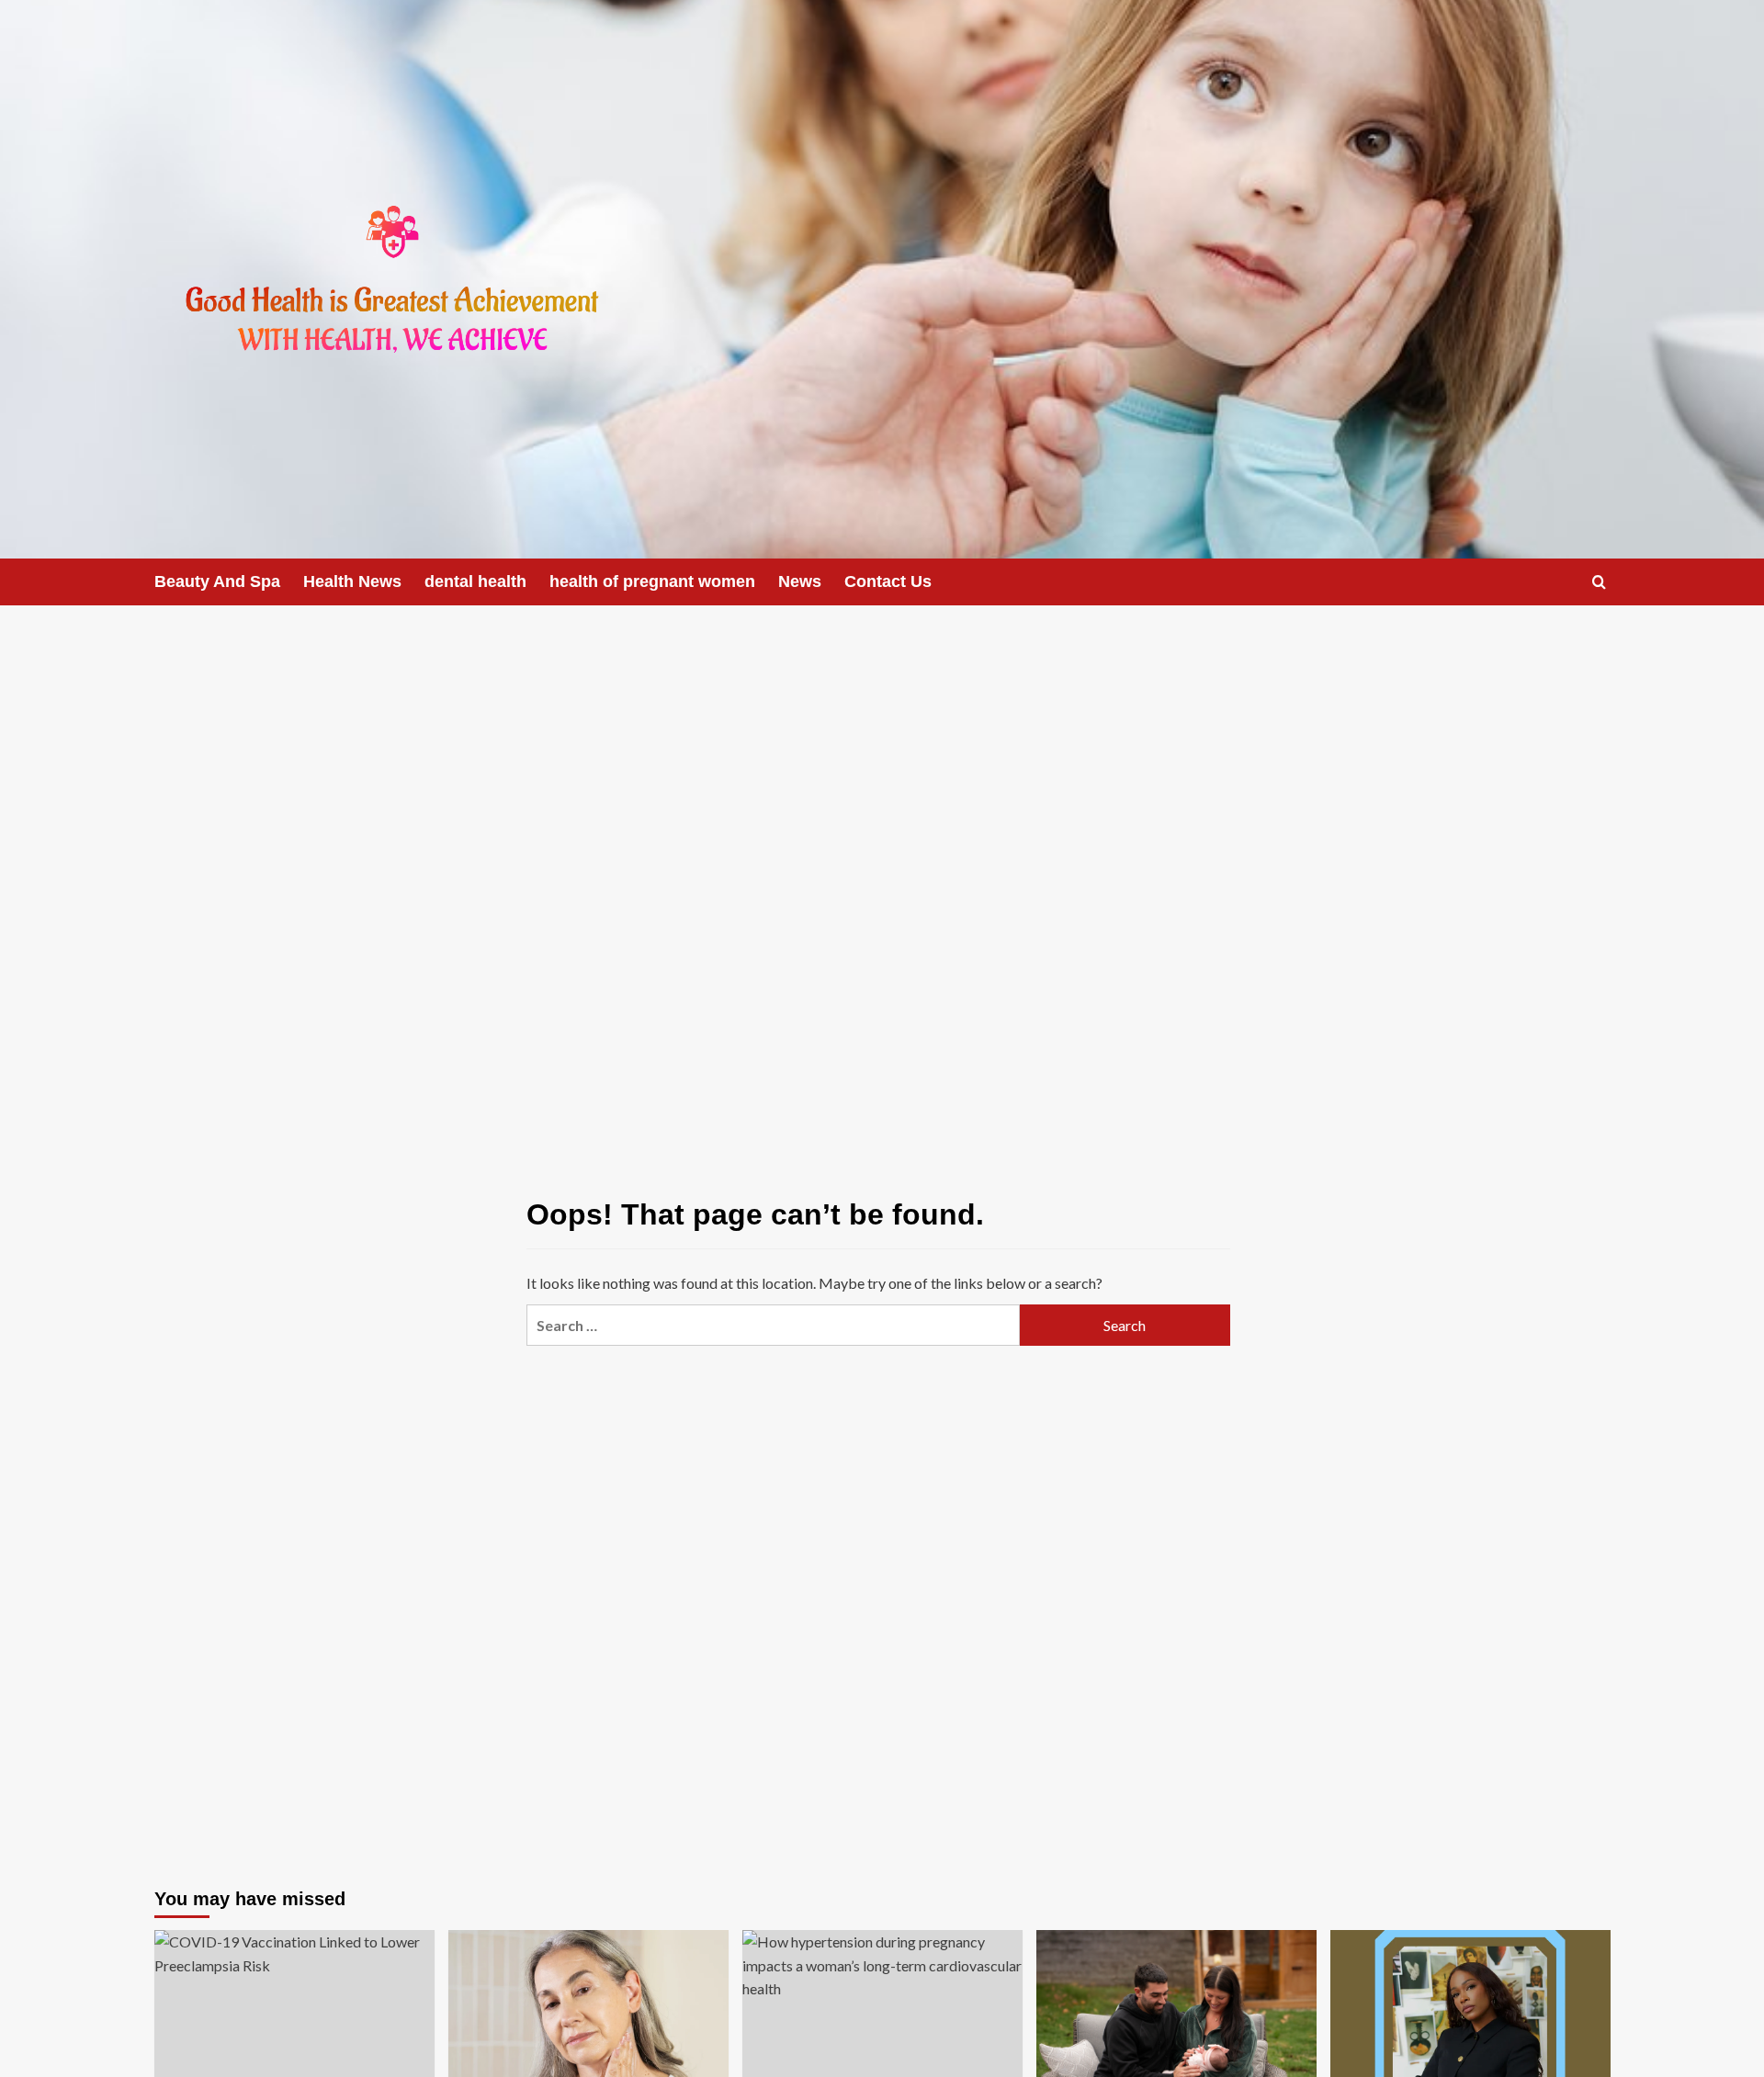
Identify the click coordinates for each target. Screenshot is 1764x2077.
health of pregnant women (652, 581)
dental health (475, 581)
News (800, 581)
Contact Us (888, 581)
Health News (352, 581)
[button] (1599, 582)
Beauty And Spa (217, 581)
